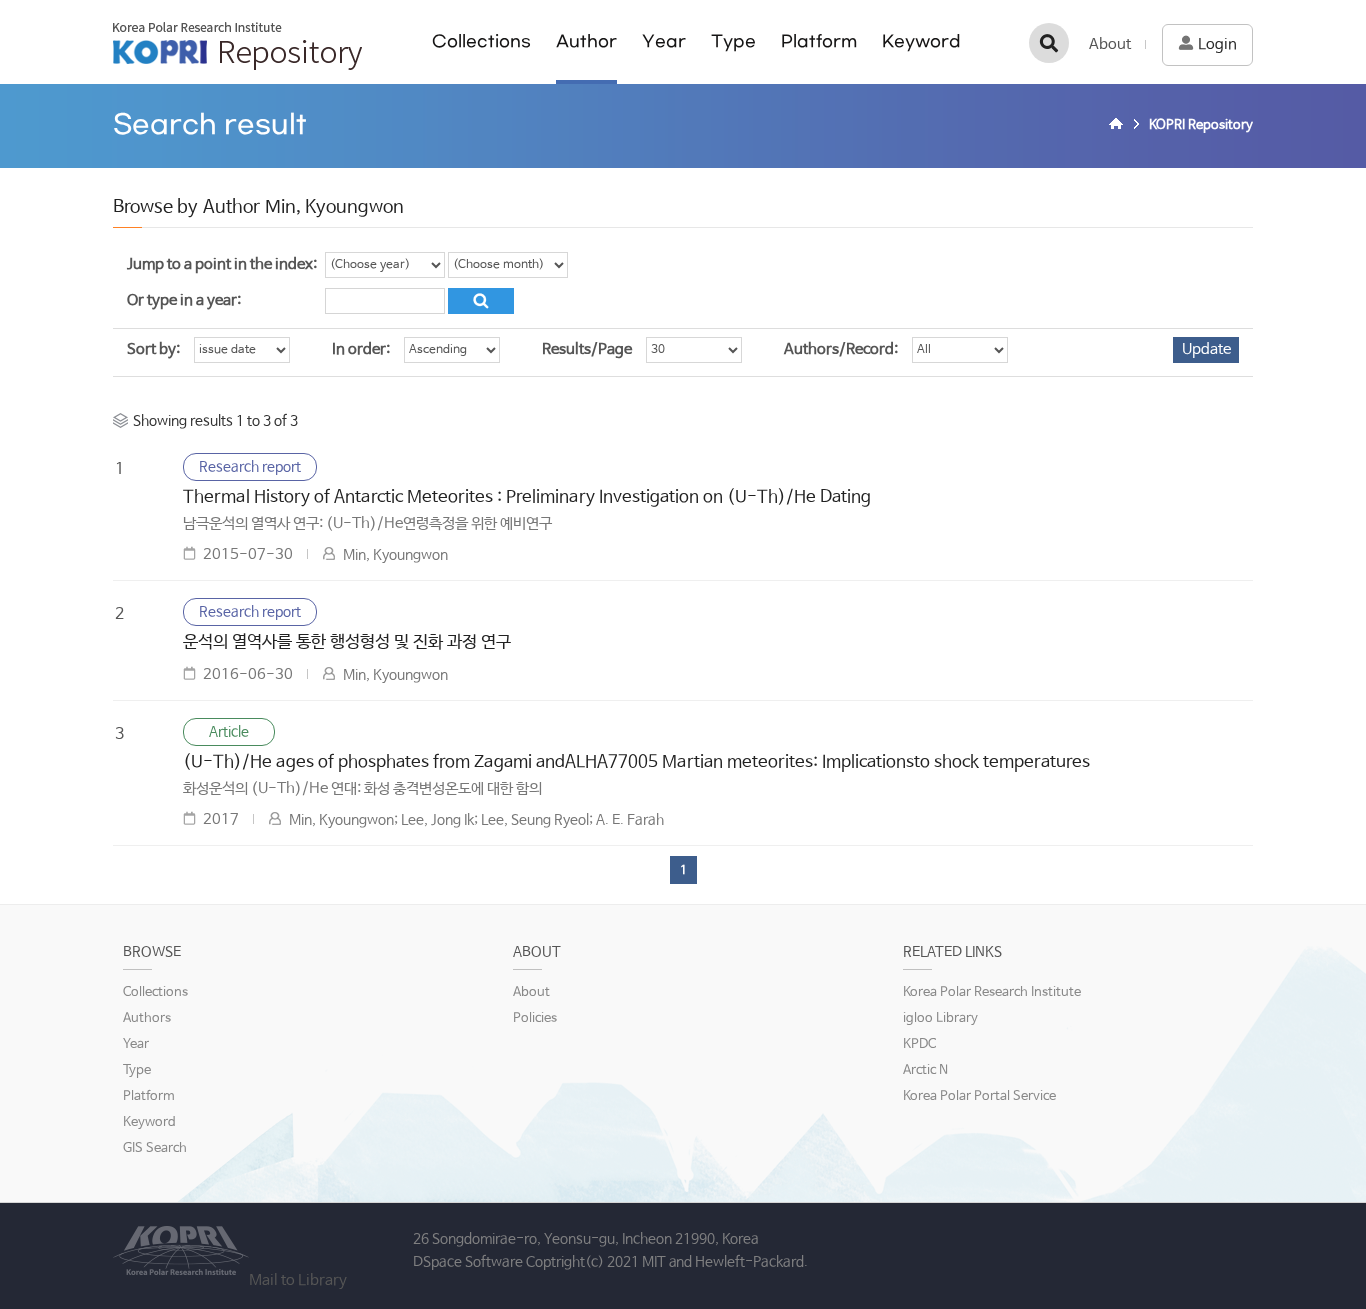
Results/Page (587, 349)
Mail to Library (298, 1280)
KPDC (919, 1044)
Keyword (921, 41)
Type (733, 41)
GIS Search (155, 1148)
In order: (361, 349)
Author (586, 41)
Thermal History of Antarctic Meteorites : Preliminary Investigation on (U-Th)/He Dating (527, 497)
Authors (147, 1018)
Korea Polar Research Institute (992, 992)
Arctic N (925, 1070)
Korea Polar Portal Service (979, 1096)
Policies (535, 1018)
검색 (1049, 43)
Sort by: (153, 349)
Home (1119, 126)
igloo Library (940, 1018)
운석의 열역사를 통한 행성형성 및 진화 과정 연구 (347, 642)
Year (664, 41)
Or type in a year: (184, 300)
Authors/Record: (841, 349)
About (1110, 44)
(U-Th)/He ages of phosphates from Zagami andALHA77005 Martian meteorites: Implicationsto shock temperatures (636, 762)
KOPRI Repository (237, 46)
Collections (481, 41)
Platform (819, 41)
